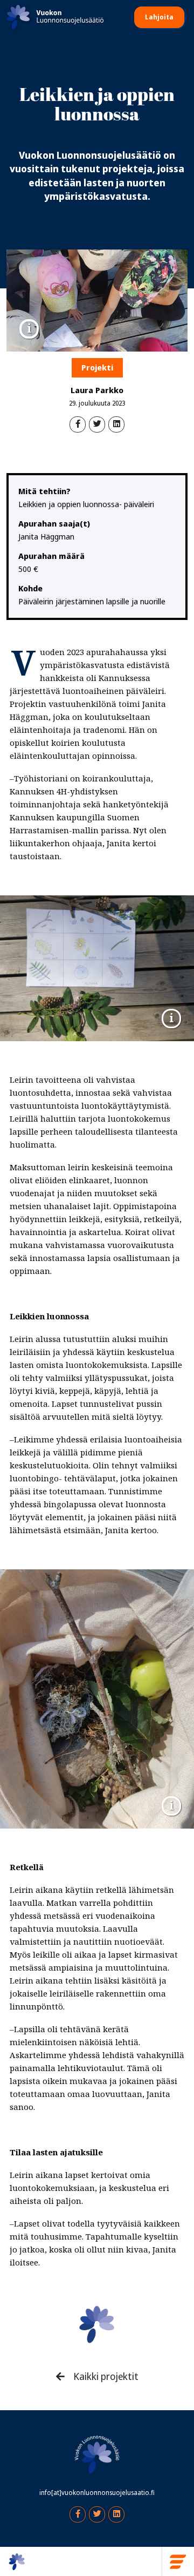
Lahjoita (159, 17)
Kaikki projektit (105, 2377)
